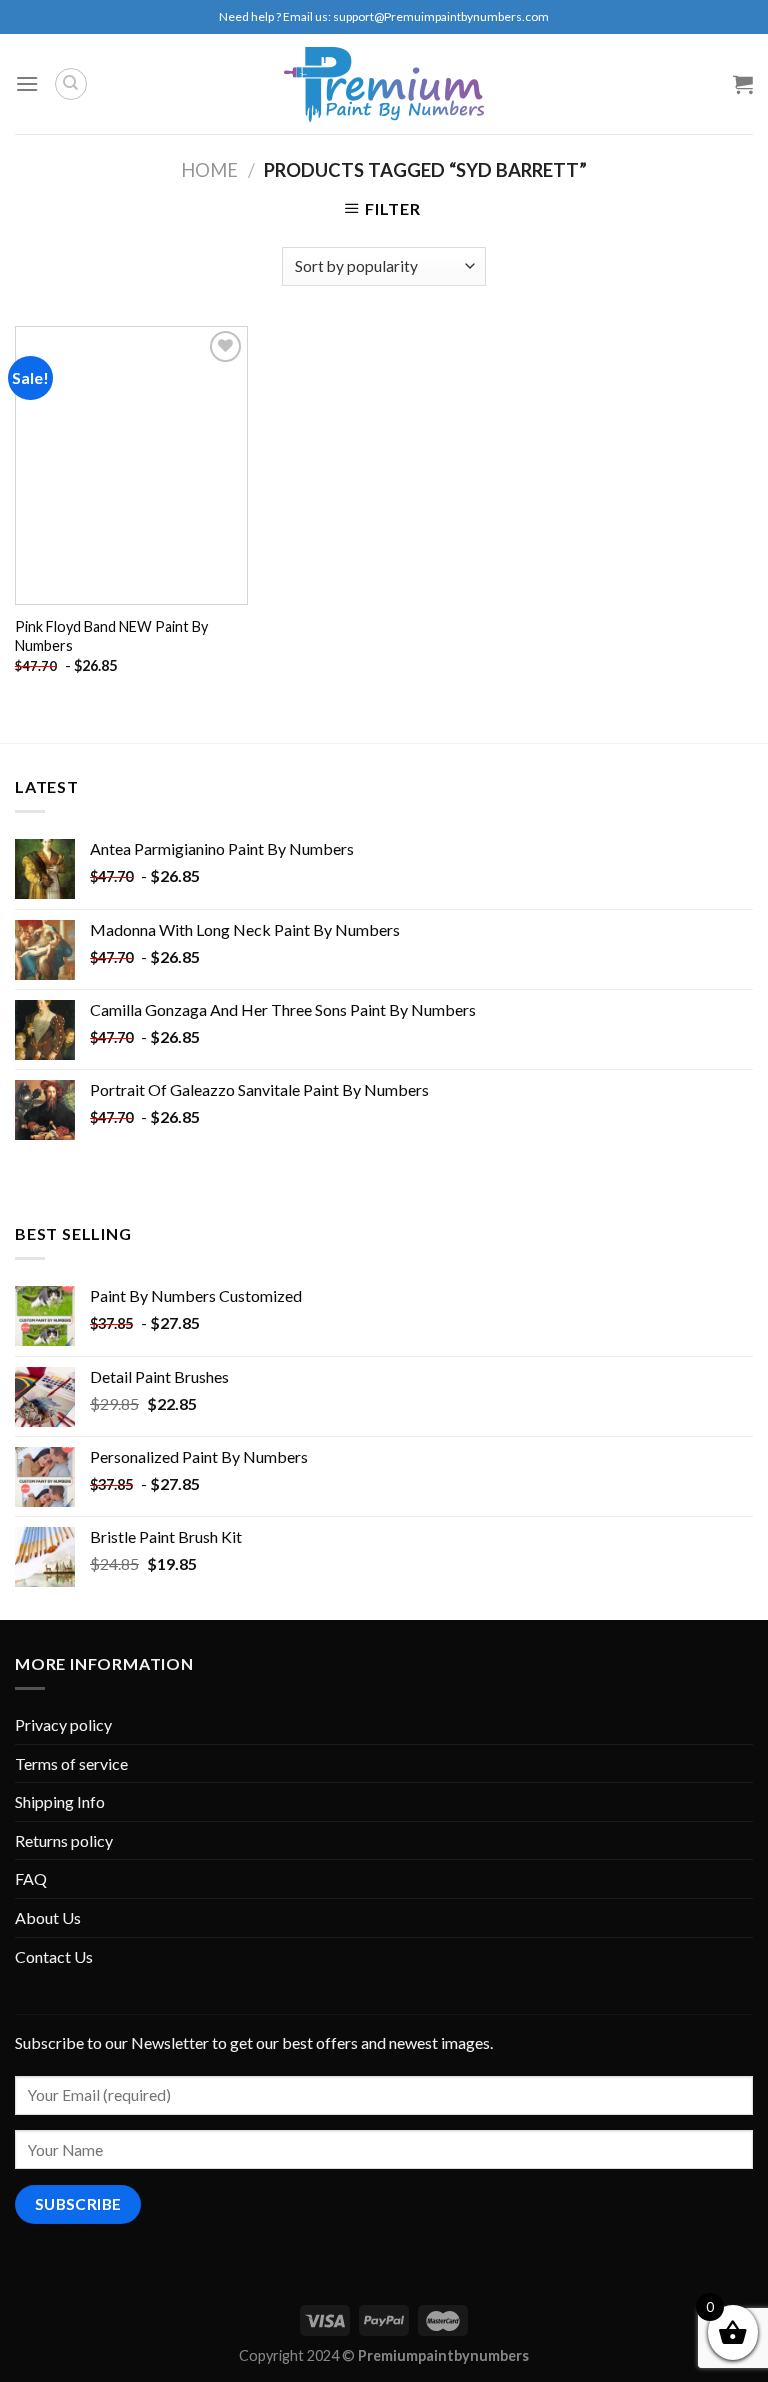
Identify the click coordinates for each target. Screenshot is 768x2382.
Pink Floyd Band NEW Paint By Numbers (111, 636)
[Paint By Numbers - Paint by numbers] (384, 84)
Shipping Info (60, 1801)
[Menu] (27, 83)
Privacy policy (63, 1724)
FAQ (31, 1878)
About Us (48, 1917)
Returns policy (64, 1840)
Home (209, 170)
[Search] (71, 84)
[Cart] (743, 84)
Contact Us (54, 1956)
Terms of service (71, 1763)
